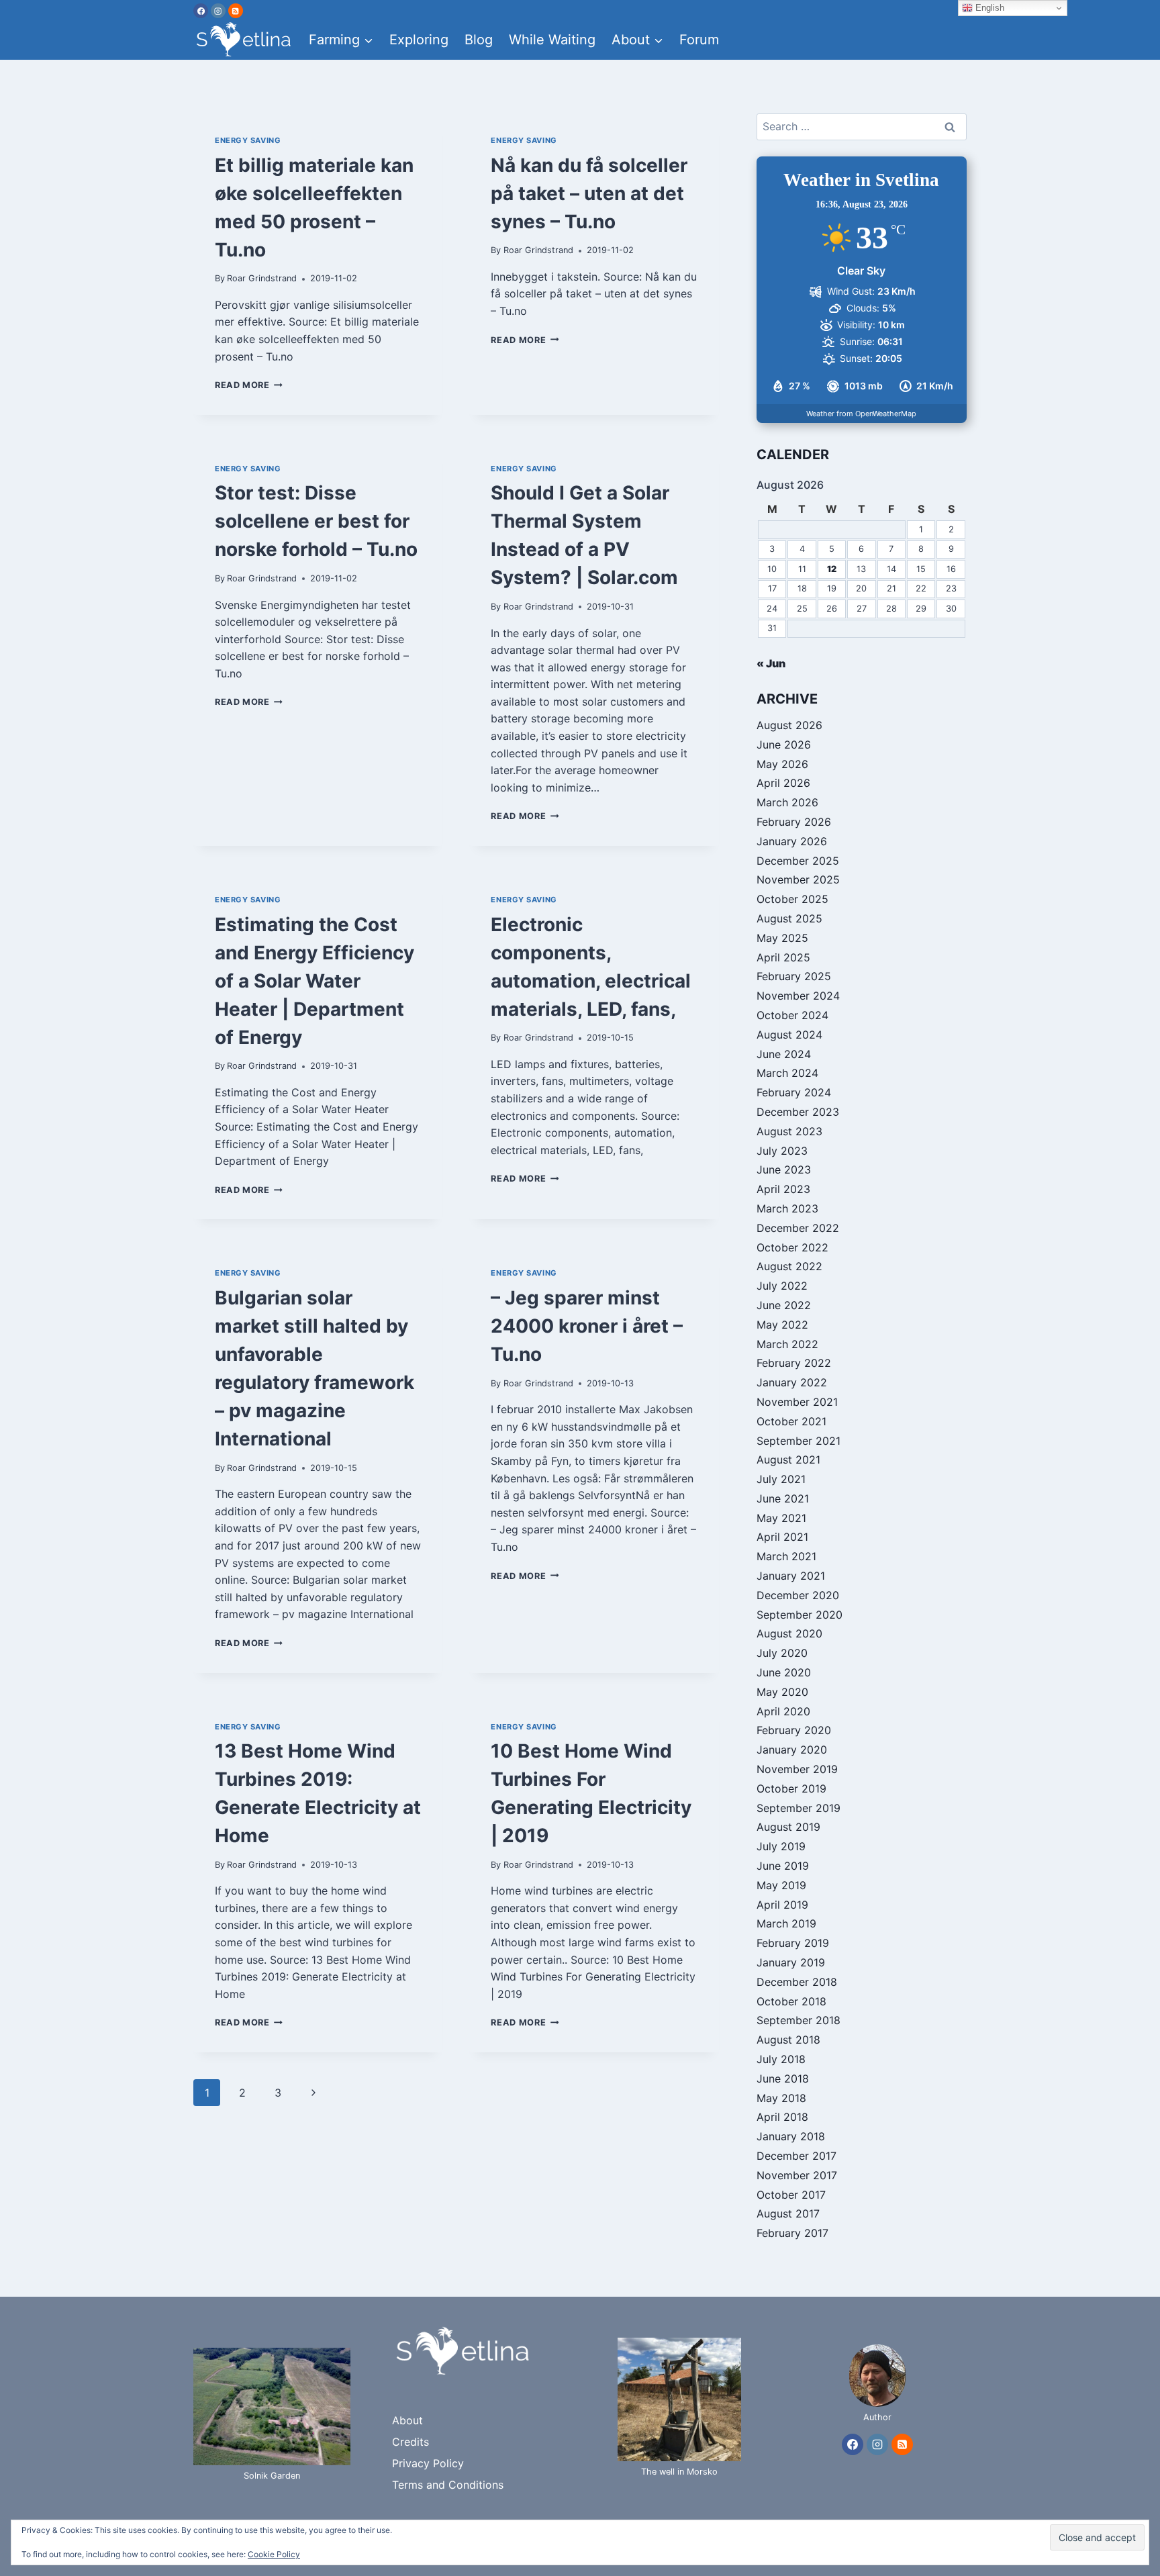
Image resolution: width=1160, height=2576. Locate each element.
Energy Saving (248, 140)
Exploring (419, 40)
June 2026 (784, 745)
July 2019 (781, 1846)
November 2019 (797, 1769)
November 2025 (798, 879)
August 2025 (789, 918)
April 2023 (783, 1189)
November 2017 (797, 2175)
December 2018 (797, 1982)
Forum (699, 40)
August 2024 (789, 1035)
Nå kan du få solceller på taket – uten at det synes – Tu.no (589, 193)
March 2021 (786, 1556)
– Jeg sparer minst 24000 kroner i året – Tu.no (587, 1326)
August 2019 (788, 1827)
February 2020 (794, 1730)
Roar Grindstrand (262, 278)
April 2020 (783, 1711)
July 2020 (782, 1653)
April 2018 (782, 2117)
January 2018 (791, 2136)
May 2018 (781, 2098)
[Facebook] (201, 11)
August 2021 (788, 1460)
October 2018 (791, 2001)
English (988, 8)
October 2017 (791, 2195)
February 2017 (792, 2233)
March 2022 (787, 1344)
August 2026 (789, 725)
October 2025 (792, 899)
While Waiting (552, 40)
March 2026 (787, 802)
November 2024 (798, 996)
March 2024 (787, 1073)
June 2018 (783, 2079)
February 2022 (794, 1363)
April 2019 (782, 1905)
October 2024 (792, 1015)
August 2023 (789, 1131)
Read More (249, 385)
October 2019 (791, 1788)
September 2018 (799, 2020)
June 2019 (783, 1866)
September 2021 (799, 1441)
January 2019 (791, 1962)
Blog (479, 40)
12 (832, 569)
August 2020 (789, 1633)
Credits (410, 2442)
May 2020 (782, 1692)
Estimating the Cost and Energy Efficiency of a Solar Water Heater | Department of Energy (315, 981)
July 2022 (782, 1286)
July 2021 (781, 1479)
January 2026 (792, 841)
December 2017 (796, 2156)
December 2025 (798, 861)
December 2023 (798, 1112)
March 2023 (787, 1208)
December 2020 (798, 1595)
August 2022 (789, 1266)
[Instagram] (218, 11)
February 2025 (794, 976)
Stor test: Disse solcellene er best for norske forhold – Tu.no (316, 521)
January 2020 (792, 1750)
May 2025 (782, 938)
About (407, 2420)
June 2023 (784, 1170)
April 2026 (783, 783)
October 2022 (792, 1247)
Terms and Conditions (448, 2485)
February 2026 (794, 822)
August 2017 (788, 2213)
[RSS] (236, 11)
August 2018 (788, 2040)
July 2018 (781, 2059)
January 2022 (792, 1382)
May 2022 (782, 1325)
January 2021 (791, 1576)
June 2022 (784, 1305)
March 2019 (786, 1923)
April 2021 (782, 1537)
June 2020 (784, 1672)
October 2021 (791, 1421)
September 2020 (800, 1615)
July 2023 (782, 1151)
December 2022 (798, 1228)
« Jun (771, 663)
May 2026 (782, 764)
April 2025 (783, 957)
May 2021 (781, 1518)
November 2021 (797, 1402)
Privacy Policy (428, 2463)
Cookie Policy (274, 2554)
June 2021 (783, 1498)
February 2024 (794, 1092)
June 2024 (784, 1054)
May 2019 (781, 1885)
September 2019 (799, 1808)
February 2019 (793, 1943)
